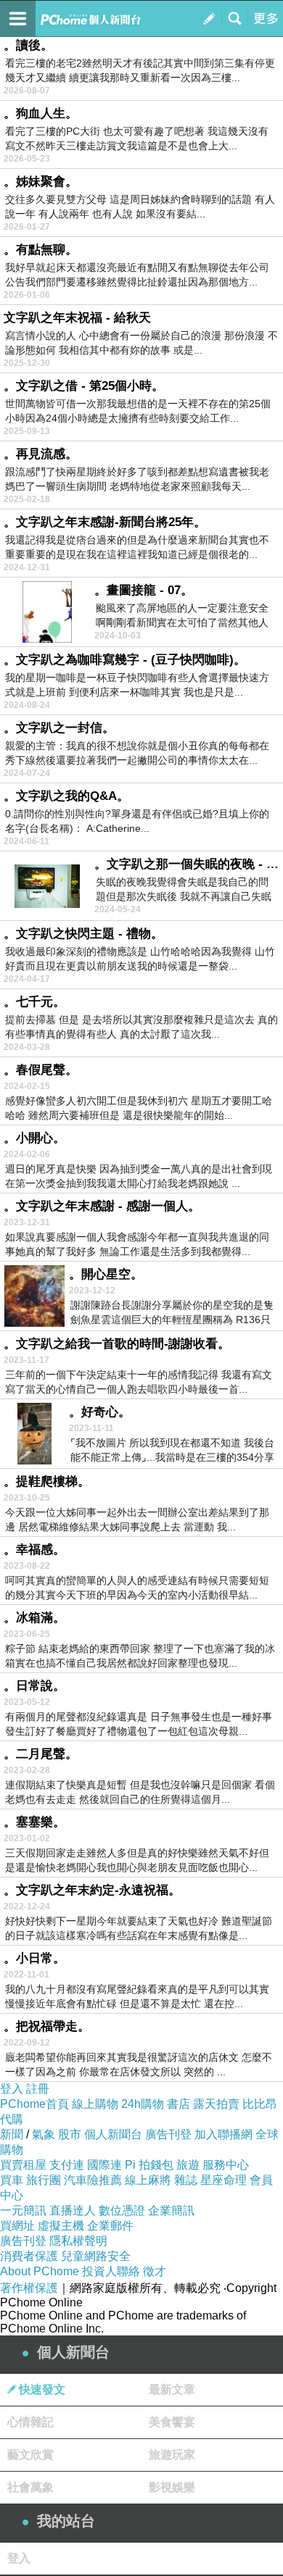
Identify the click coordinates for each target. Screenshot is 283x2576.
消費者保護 (29, 2256)
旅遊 (188, 2165)
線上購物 (95, 2104)
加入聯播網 (223, 2134)
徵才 (155, 2271)
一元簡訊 (23, 2210)
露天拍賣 (216, 2104)
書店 (179, 2104)
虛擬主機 (61, 2226)
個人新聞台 (113, 2134)
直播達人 (73, 2210)
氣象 (44, 2134)
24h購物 (143, 2104)
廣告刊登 (168, 2134)
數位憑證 (122, 2210)
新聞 (12, 2134)
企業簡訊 (171, 2210)
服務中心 (226, 2165)
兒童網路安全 (96, 2256)
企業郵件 (110, 2226)
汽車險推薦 (93, 2180)
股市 (70, 2134)
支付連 (67, 2165)
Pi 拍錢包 (149, 2165)
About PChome (40, 2271)
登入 (12, 2089)
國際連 (104, 2165)
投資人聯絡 (111, 2271)
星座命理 (223, 2180)
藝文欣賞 (30, 2455)
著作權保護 (29, 2288)
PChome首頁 (34, 2104)
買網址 (17, 2226)
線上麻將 (148, 2180)
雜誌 (186, 2180)
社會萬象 (30, 2487)
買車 (12, 2180)
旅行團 (44, 2180)
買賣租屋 (23, 2165)
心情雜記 (30, 2422)
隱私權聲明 (78, 2241)
